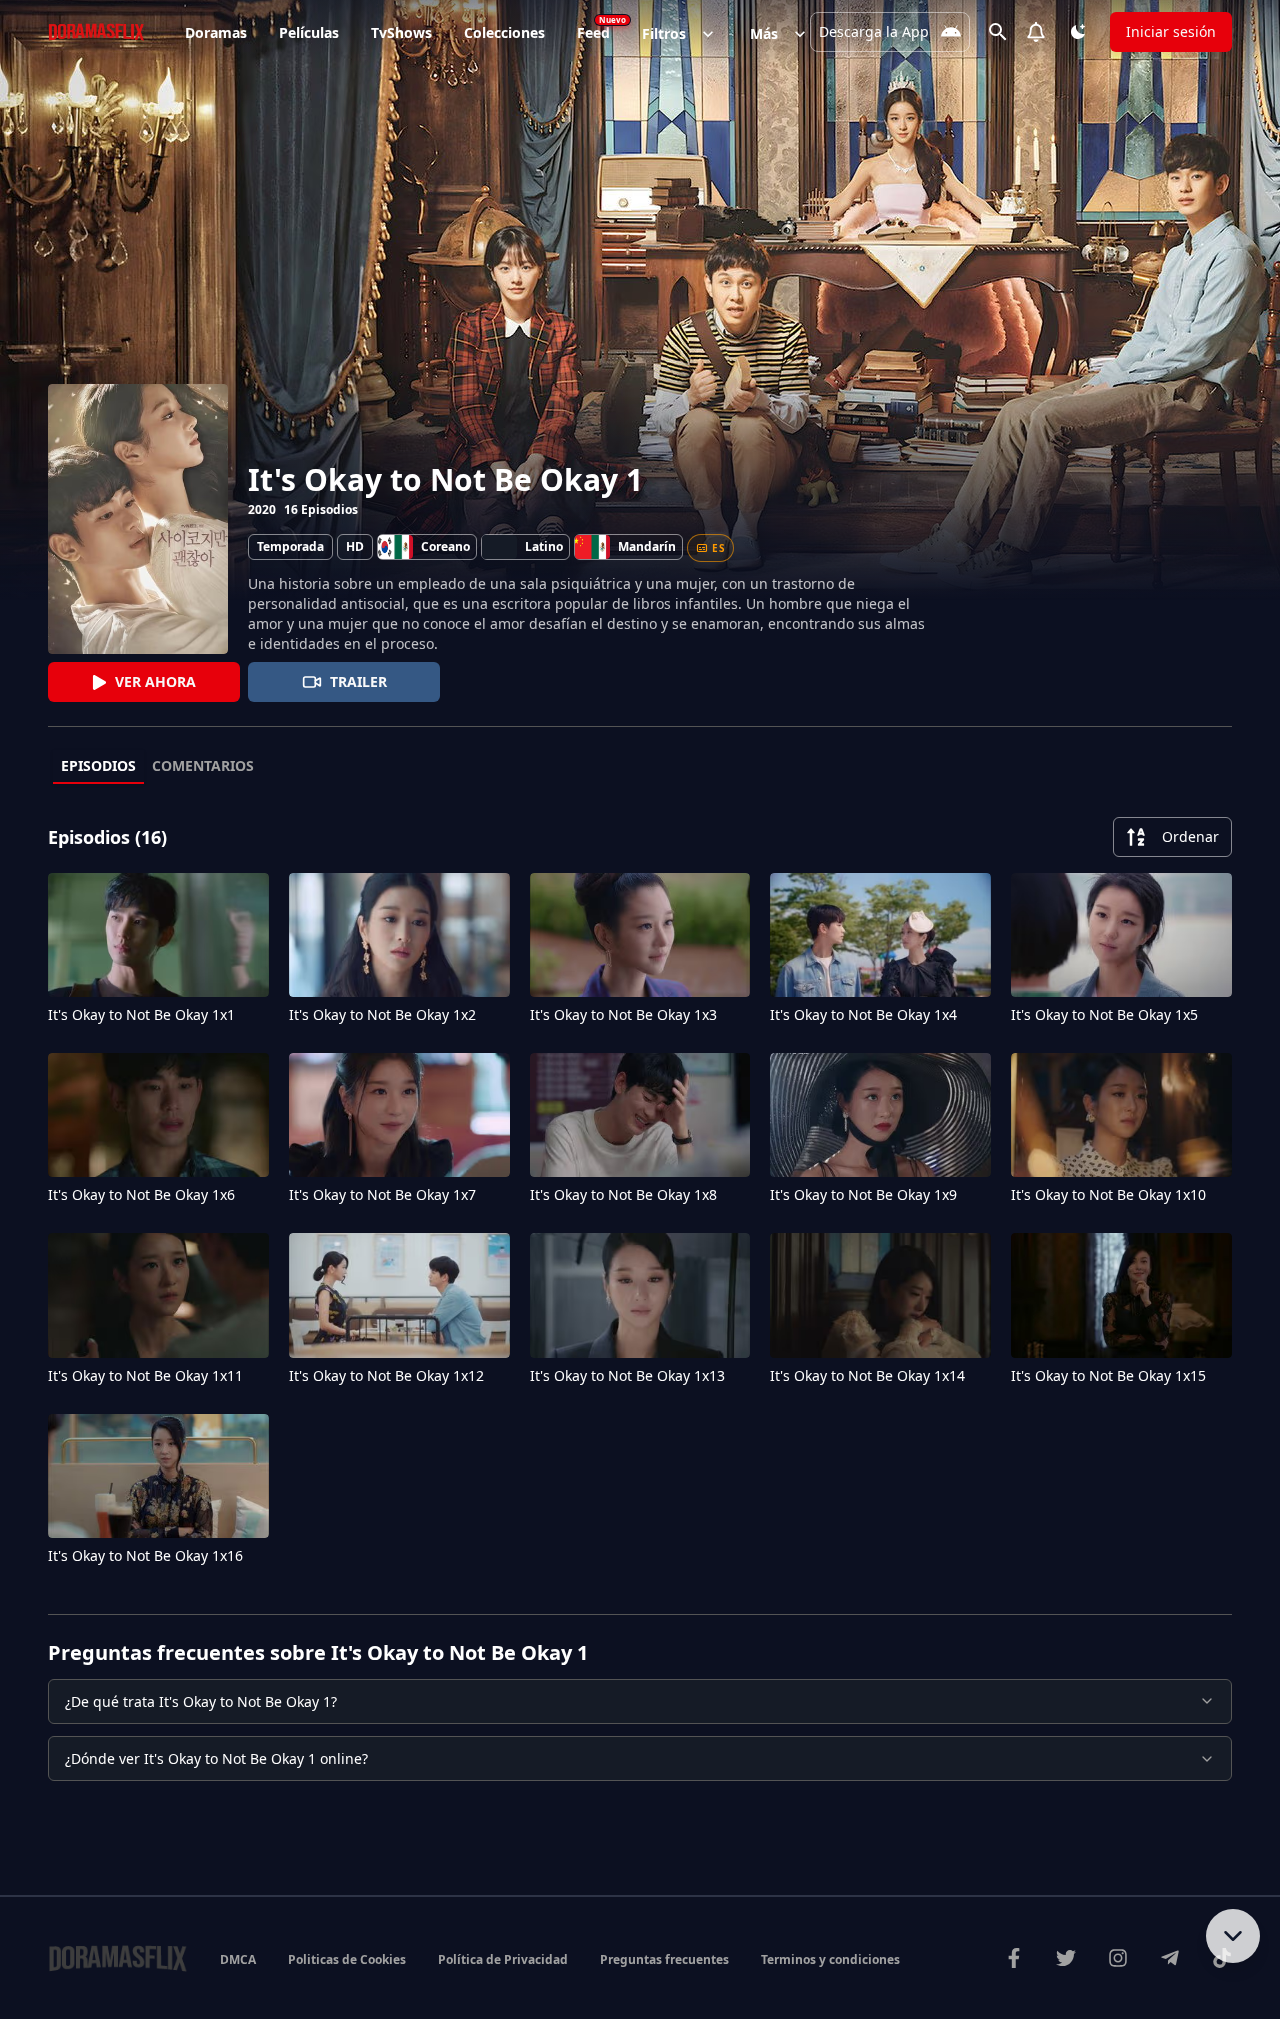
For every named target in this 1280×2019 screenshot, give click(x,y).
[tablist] (640, 767)
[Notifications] (1036, 32)
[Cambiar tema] (1078, 32)
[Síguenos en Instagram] (1118, 1958)
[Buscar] (998, 32)
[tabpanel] (640, 1195)
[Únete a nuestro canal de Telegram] (1170, 1958)
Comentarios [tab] (203, 765)
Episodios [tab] (98, 765)
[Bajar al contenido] (1233, 1936)
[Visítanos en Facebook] (1014, 1958)
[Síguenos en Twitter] (1066, 1958)
